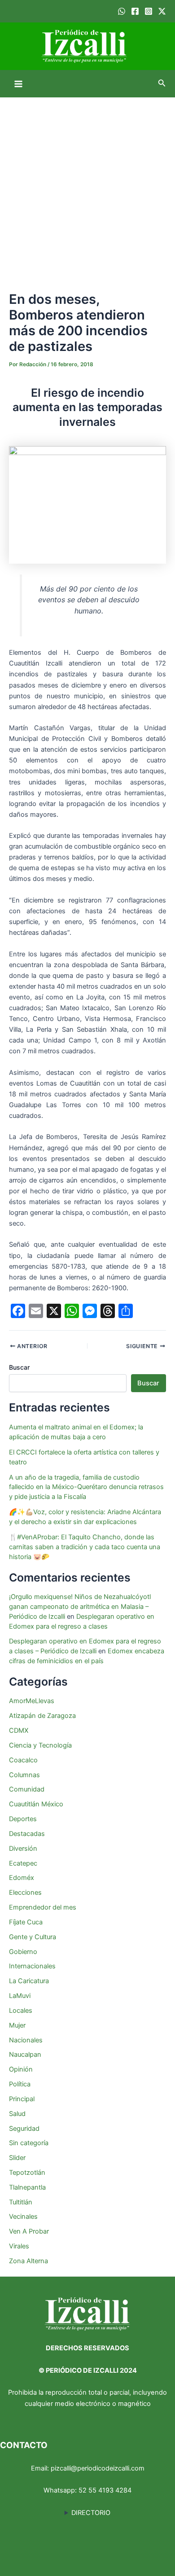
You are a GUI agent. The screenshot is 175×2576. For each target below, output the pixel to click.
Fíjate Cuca (26, 1922)
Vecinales (23, 2217)
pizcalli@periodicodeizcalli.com (98, 2468)
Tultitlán (21, 2202)
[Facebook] (135, 11)
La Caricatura (29, 1981)
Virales (19, 2246)
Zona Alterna (28, 2261)
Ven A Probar (29, 2231)
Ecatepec (23, 1863)
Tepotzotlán (27, 2173)
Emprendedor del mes (43, 1907)
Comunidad (27, 1789)
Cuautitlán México (36, 1804)
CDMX (19, 1730)
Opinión (21, 2069)
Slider (17, 2158)
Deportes (23, 1819)
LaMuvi (20, 1996)
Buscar (19, 1367)
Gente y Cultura (33, 1937)
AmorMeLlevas (32, 1701)
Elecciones (25, 1893)
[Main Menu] (18, 84)
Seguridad (24, 2129)
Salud (17, 2114)
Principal (22, 2099)
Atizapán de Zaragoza (42, 1716)
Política (20, 2084)
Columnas (24, 1775)
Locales (21, 2011)
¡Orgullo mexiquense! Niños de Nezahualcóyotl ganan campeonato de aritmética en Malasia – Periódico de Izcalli (80, 1607)
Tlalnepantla (27, 2187)
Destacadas (27, 1834)
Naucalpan (25, 2055)
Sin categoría (29, 2143)
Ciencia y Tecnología (40, 1745)
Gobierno (23, 1952)
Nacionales (26, 2040)
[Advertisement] (87, 189)
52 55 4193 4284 (105, 2490)
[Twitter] (162, 11)
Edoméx (22, 1878)
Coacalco (23, 1760)
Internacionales (32, 1966)
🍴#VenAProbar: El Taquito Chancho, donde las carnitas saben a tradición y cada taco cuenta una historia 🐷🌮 (85, 1547)
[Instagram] (149, 11)
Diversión (23, 1849)
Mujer (17, 2025)
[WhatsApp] (122, 11)
